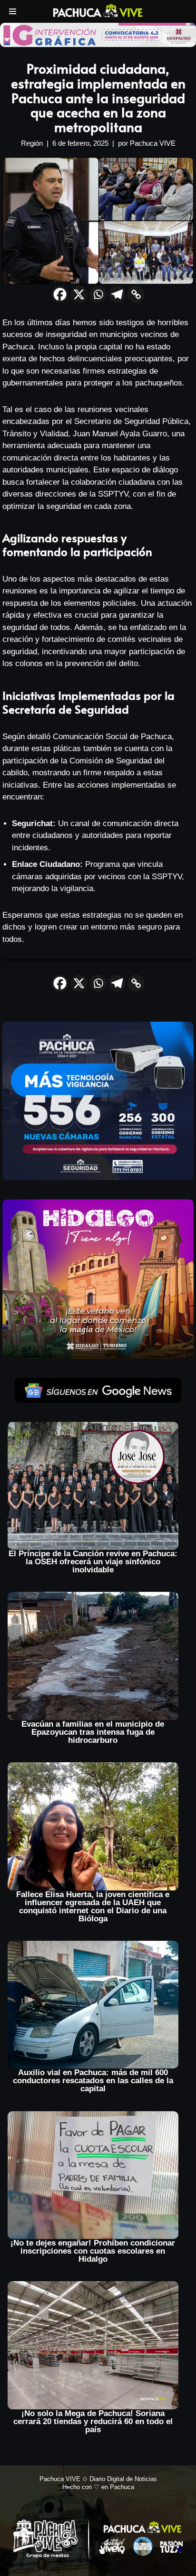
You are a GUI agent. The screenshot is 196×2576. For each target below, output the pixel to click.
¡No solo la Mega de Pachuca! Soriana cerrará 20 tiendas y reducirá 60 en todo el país (93, 2421)
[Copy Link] (136, 294)
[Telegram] (117, 294)
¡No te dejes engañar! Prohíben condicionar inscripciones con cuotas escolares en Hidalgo (93, 2251)
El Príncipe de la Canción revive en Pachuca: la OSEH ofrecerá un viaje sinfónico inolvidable (93, 1562)
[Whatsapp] (98, 294)
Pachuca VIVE (153, 143)
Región (32, 143)
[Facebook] (60, 294)
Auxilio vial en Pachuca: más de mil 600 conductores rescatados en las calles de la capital (93, 2081)
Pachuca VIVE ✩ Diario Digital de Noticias (98, 2479)
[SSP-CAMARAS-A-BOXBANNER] (98, 1100)
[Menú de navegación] (13, 11)
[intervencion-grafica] (98, 34)
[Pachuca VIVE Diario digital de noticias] (98, 10)
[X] (79, 294)
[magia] (98, 1279)
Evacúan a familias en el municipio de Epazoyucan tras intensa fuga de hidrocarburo (93, 1732)
